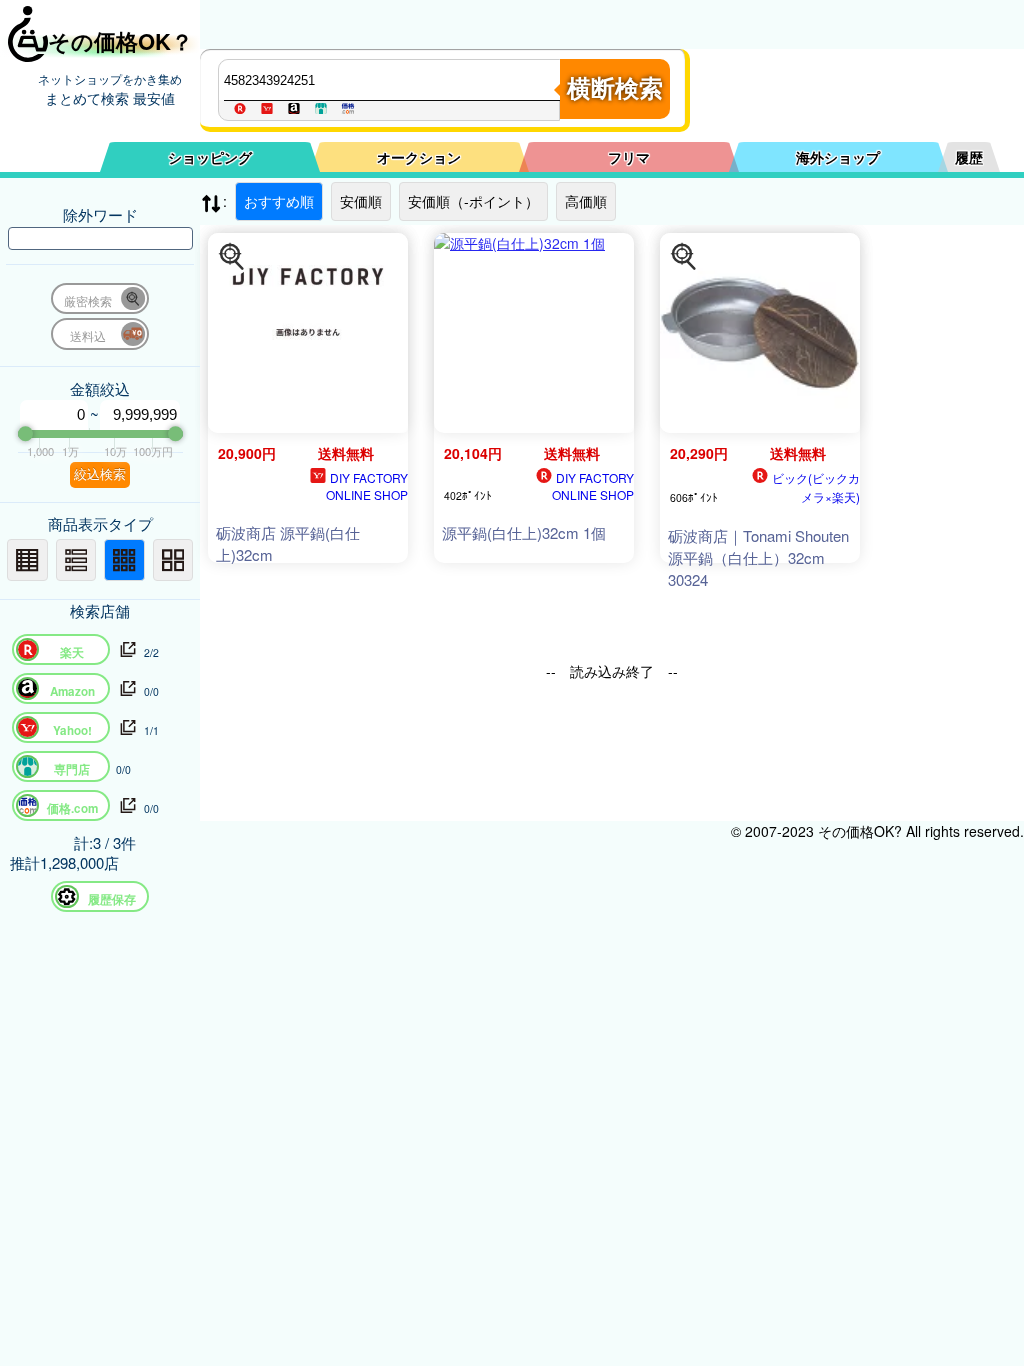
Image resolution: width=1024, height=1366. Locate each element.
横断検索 (615, 88)
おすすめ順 (279, 201)
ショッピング (210, 157)
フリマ (629, 157)
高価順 (586, 201)
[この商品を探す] (232, 257)
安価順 (361, 201)
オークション (419, 157)
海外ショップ (838, 157)
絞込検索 (100, 474)
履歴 (969, 157)
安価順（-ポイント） (473, 201)
